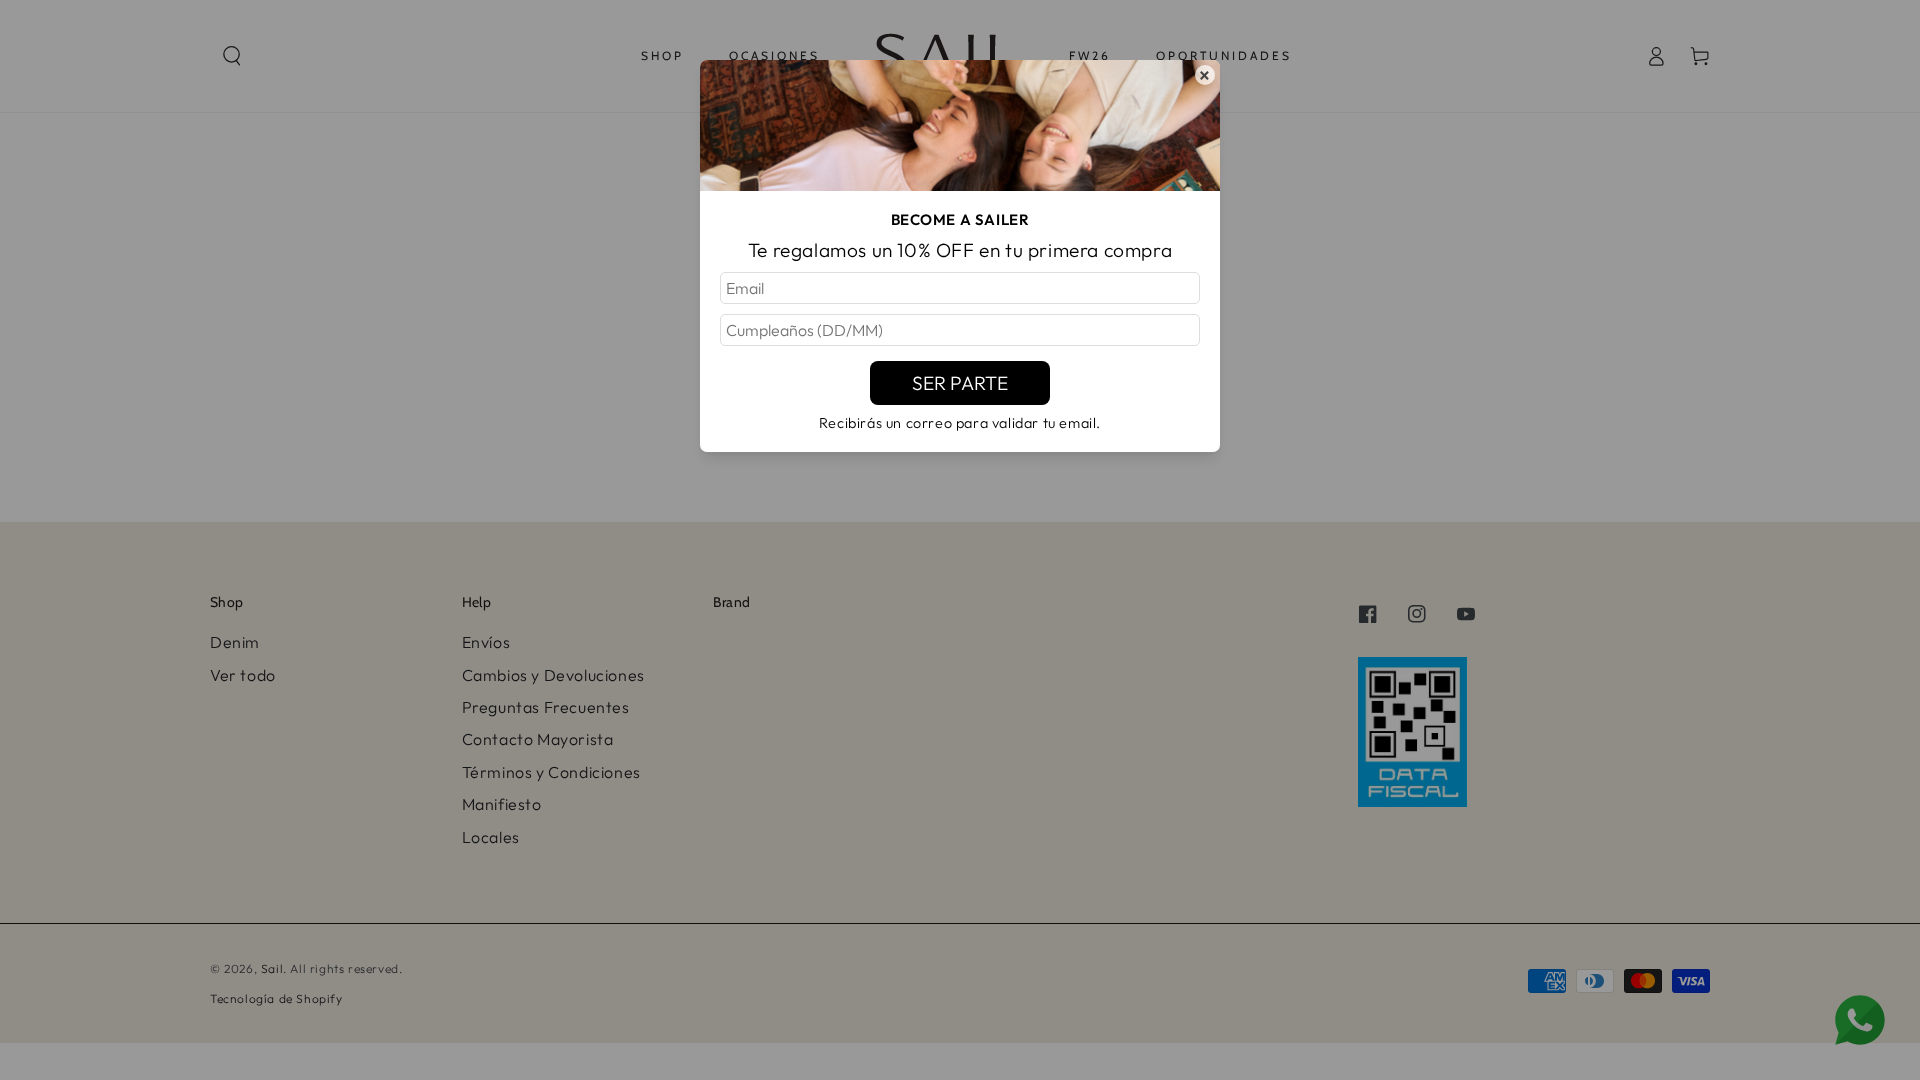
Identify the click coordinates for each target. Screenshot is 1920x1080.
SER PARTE (960, 383)
